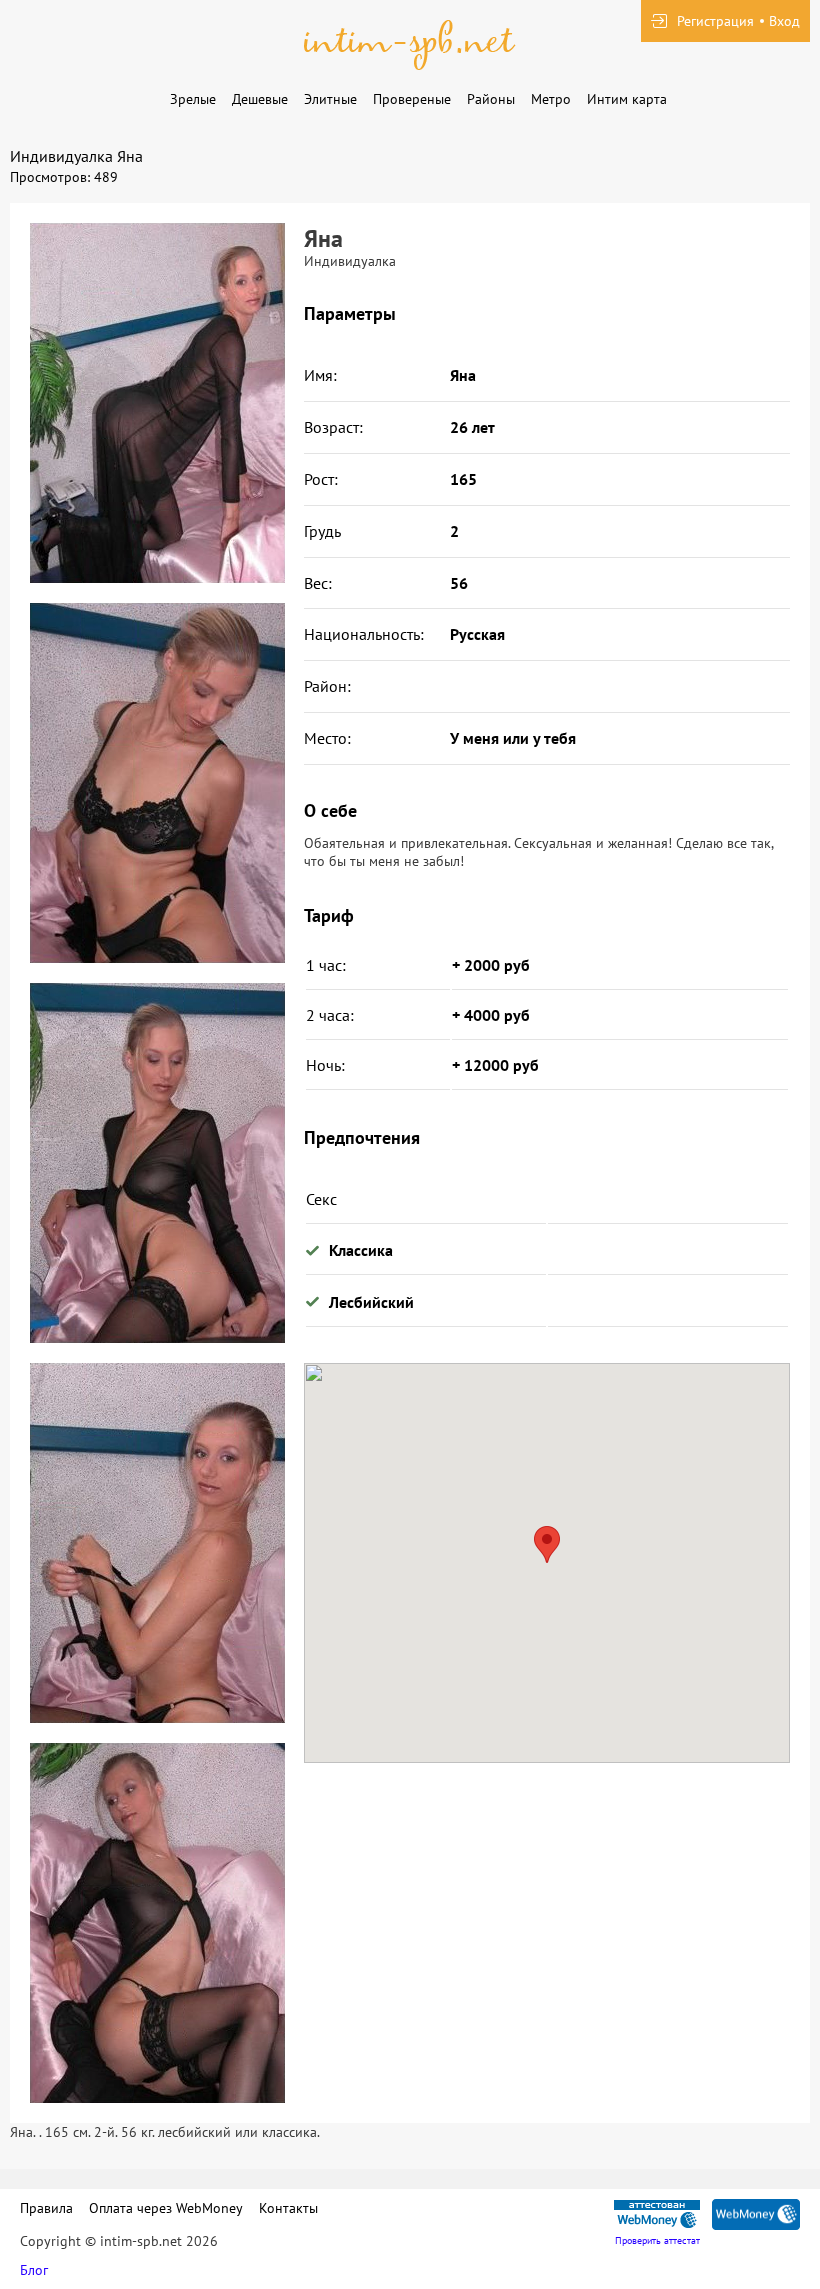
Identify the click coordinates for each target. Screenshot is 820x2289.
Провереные (412, 99)
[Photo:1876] (157, 783)
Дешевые (260, 99)
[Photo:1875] (157, 403)
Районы (491, 99)
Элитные (330, 99)
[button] (547, 1544)
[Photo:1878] (157, 1543)
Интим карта (627, 99)
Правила (46, 2208)
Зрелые (193, 99)
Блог (34, 2270)
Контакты (288, 2208)
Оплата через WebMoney (166, 2208)
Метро (551, 99)
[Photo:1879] (157, 1923)
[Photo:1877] (157, 1163)
